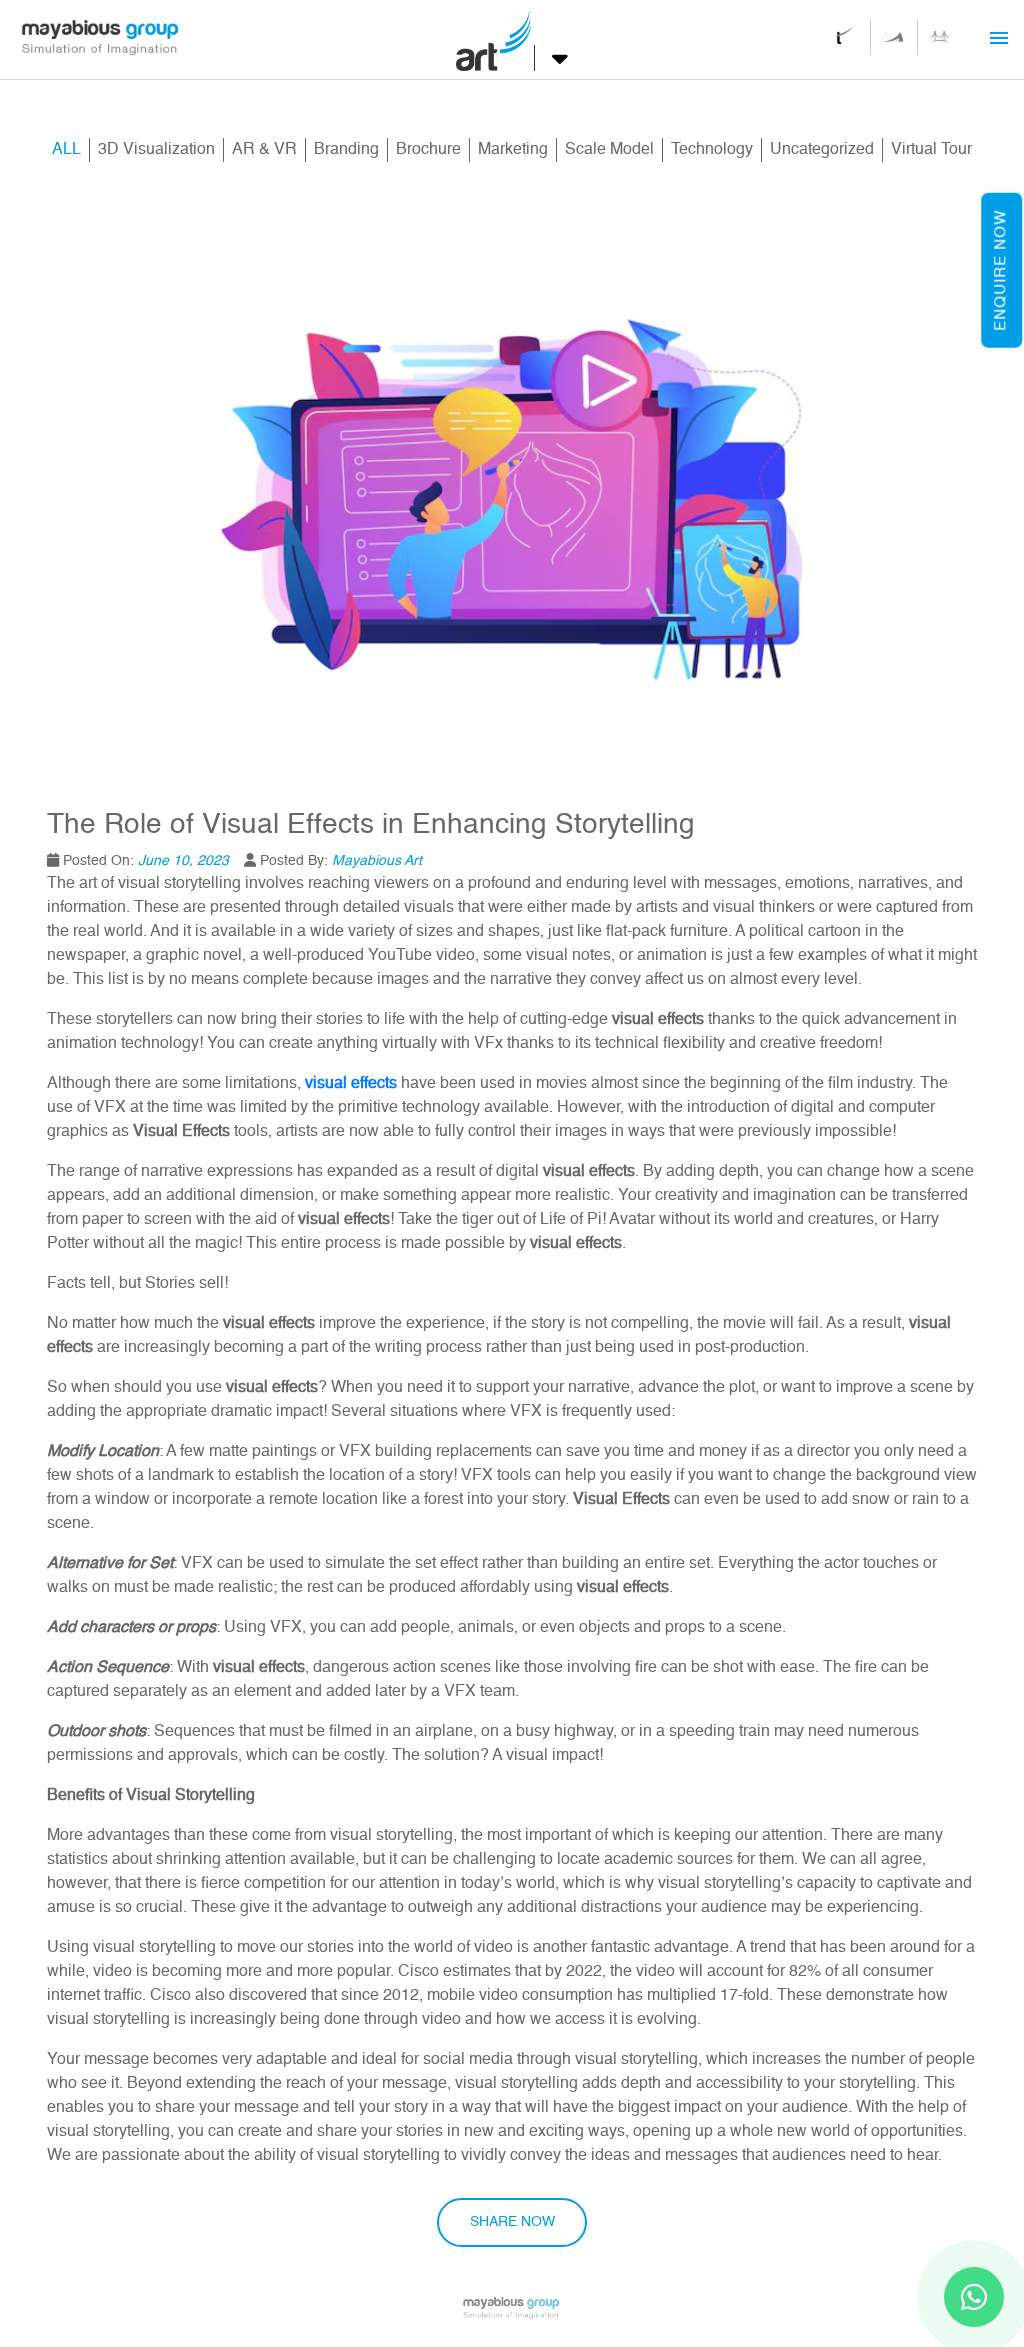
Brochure (428, 150)
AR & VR (264, 150)
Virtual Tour (931, 150)
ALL (70, 149)
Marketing (513, 150)
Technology (712, 150)
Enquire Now (1000, 270)
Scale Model (609, 150)
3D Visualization (156, 150)
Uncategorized (822, 150)
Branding (346, 150)
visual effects (351, 1084)
